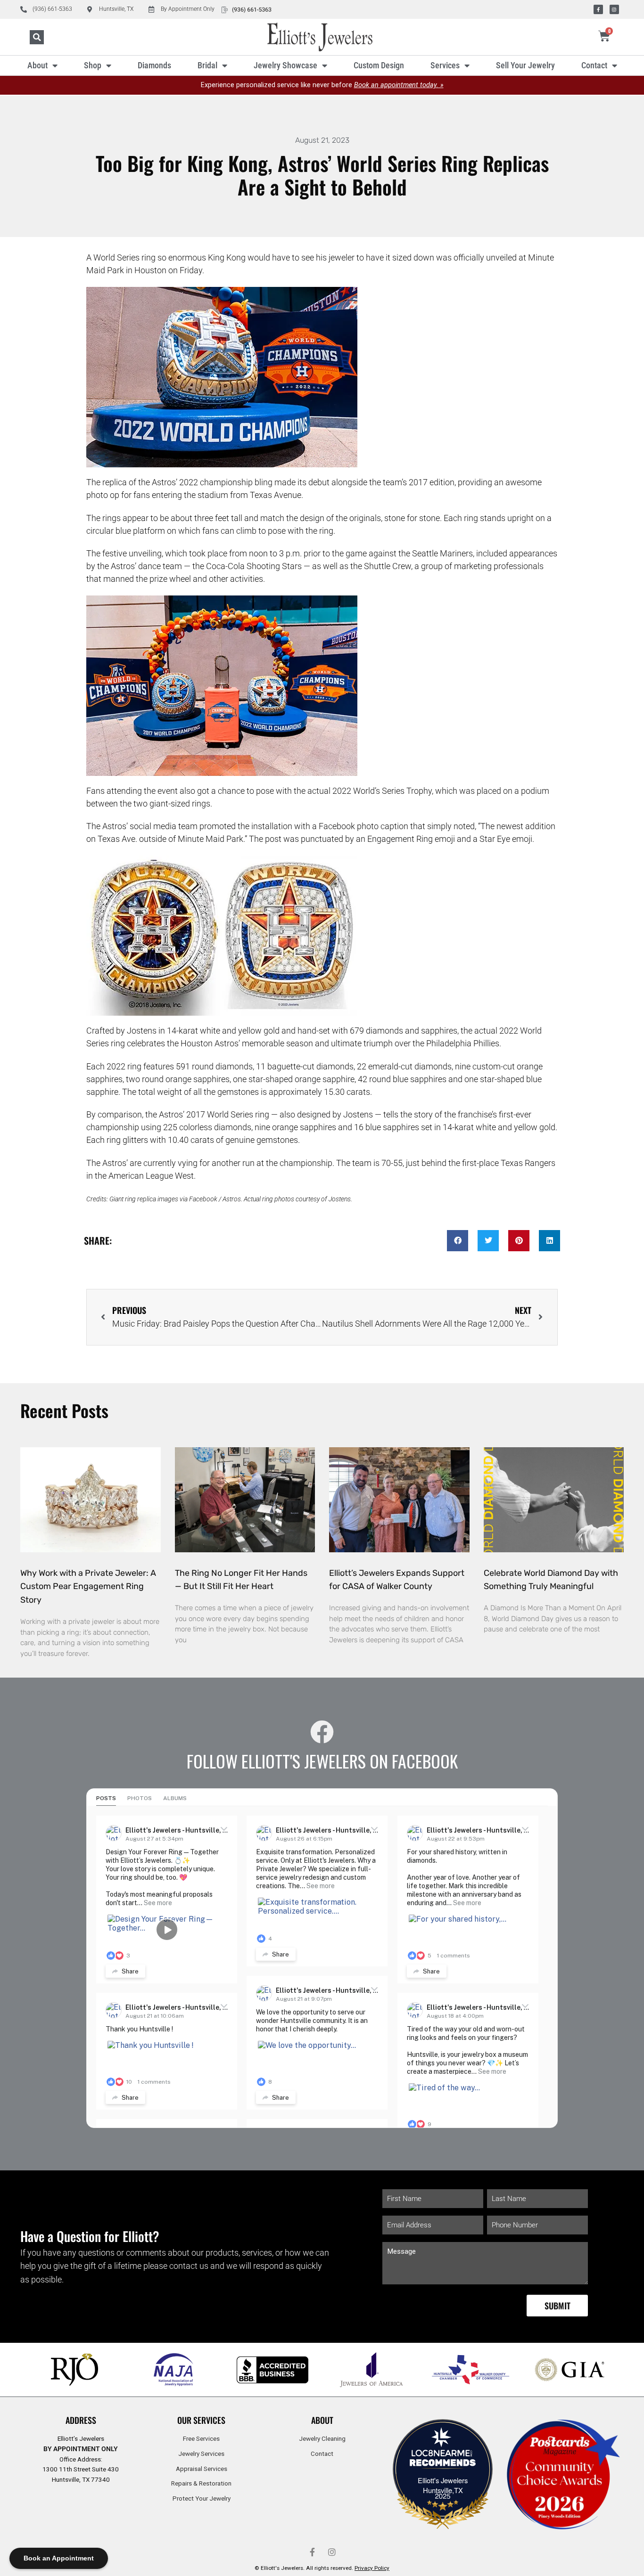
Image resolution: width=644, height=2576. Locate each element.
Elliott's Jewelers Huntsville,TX (443, 2485)
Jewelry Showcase (285, 65)
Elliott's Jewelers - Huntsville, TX (179, 1830)
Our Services (201, 2420)
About (37, 65)
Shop (93, 65)
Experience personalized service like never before (322, 85)
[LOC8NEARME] (443, 2456)
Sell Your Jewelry (525, 65)
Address (81, 2420)
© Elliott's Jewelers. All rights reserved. (322, 2568)
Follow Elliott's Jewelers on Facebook (322, 1761)
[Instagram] (614, 9)
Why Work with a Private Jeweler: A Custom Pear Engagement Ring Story (88, 1587)
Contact (594, 65)
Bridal (207, 65)
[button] (37, 37)
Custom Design (379, 65)
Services (445, 65)
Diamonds (154, 65)
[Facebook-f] (598, 9)
